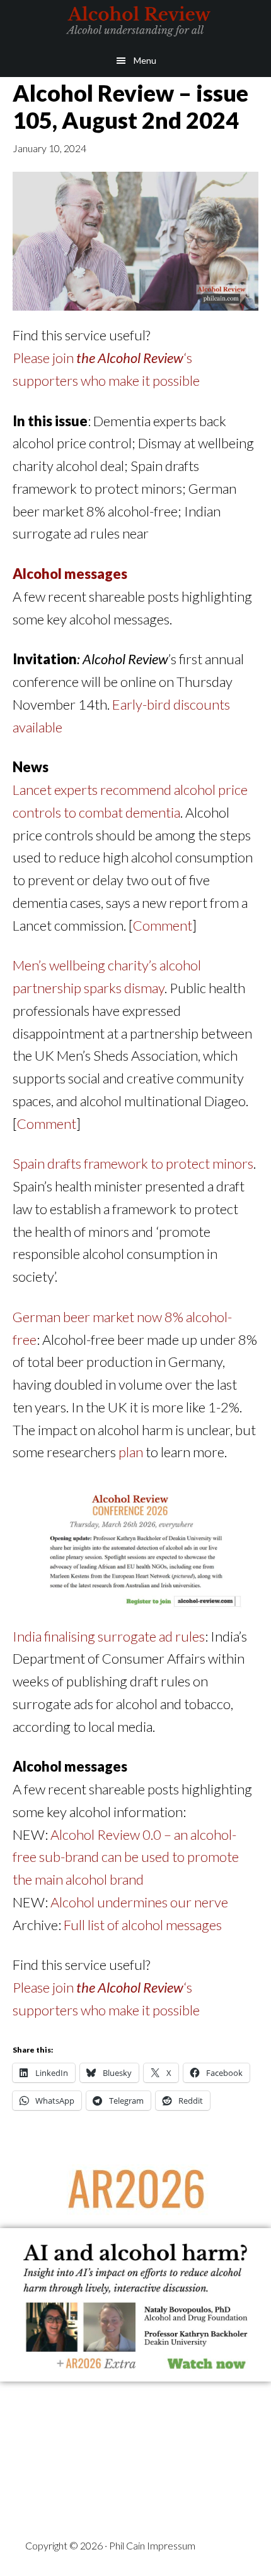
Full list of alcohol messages (143, 1925)
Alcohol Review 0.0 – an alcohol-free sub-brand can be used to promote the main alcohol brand (126, 1857)
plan (131, 1452)
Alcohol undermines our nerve (139, 1902)
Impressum (171, 2545)
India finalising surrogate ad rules (109, 1636)
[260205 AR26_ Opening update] (135, 1615)
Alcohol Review (135, 22)
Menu (145, 60)
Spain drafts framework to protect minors (133, 1163)
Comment (163, 925)
